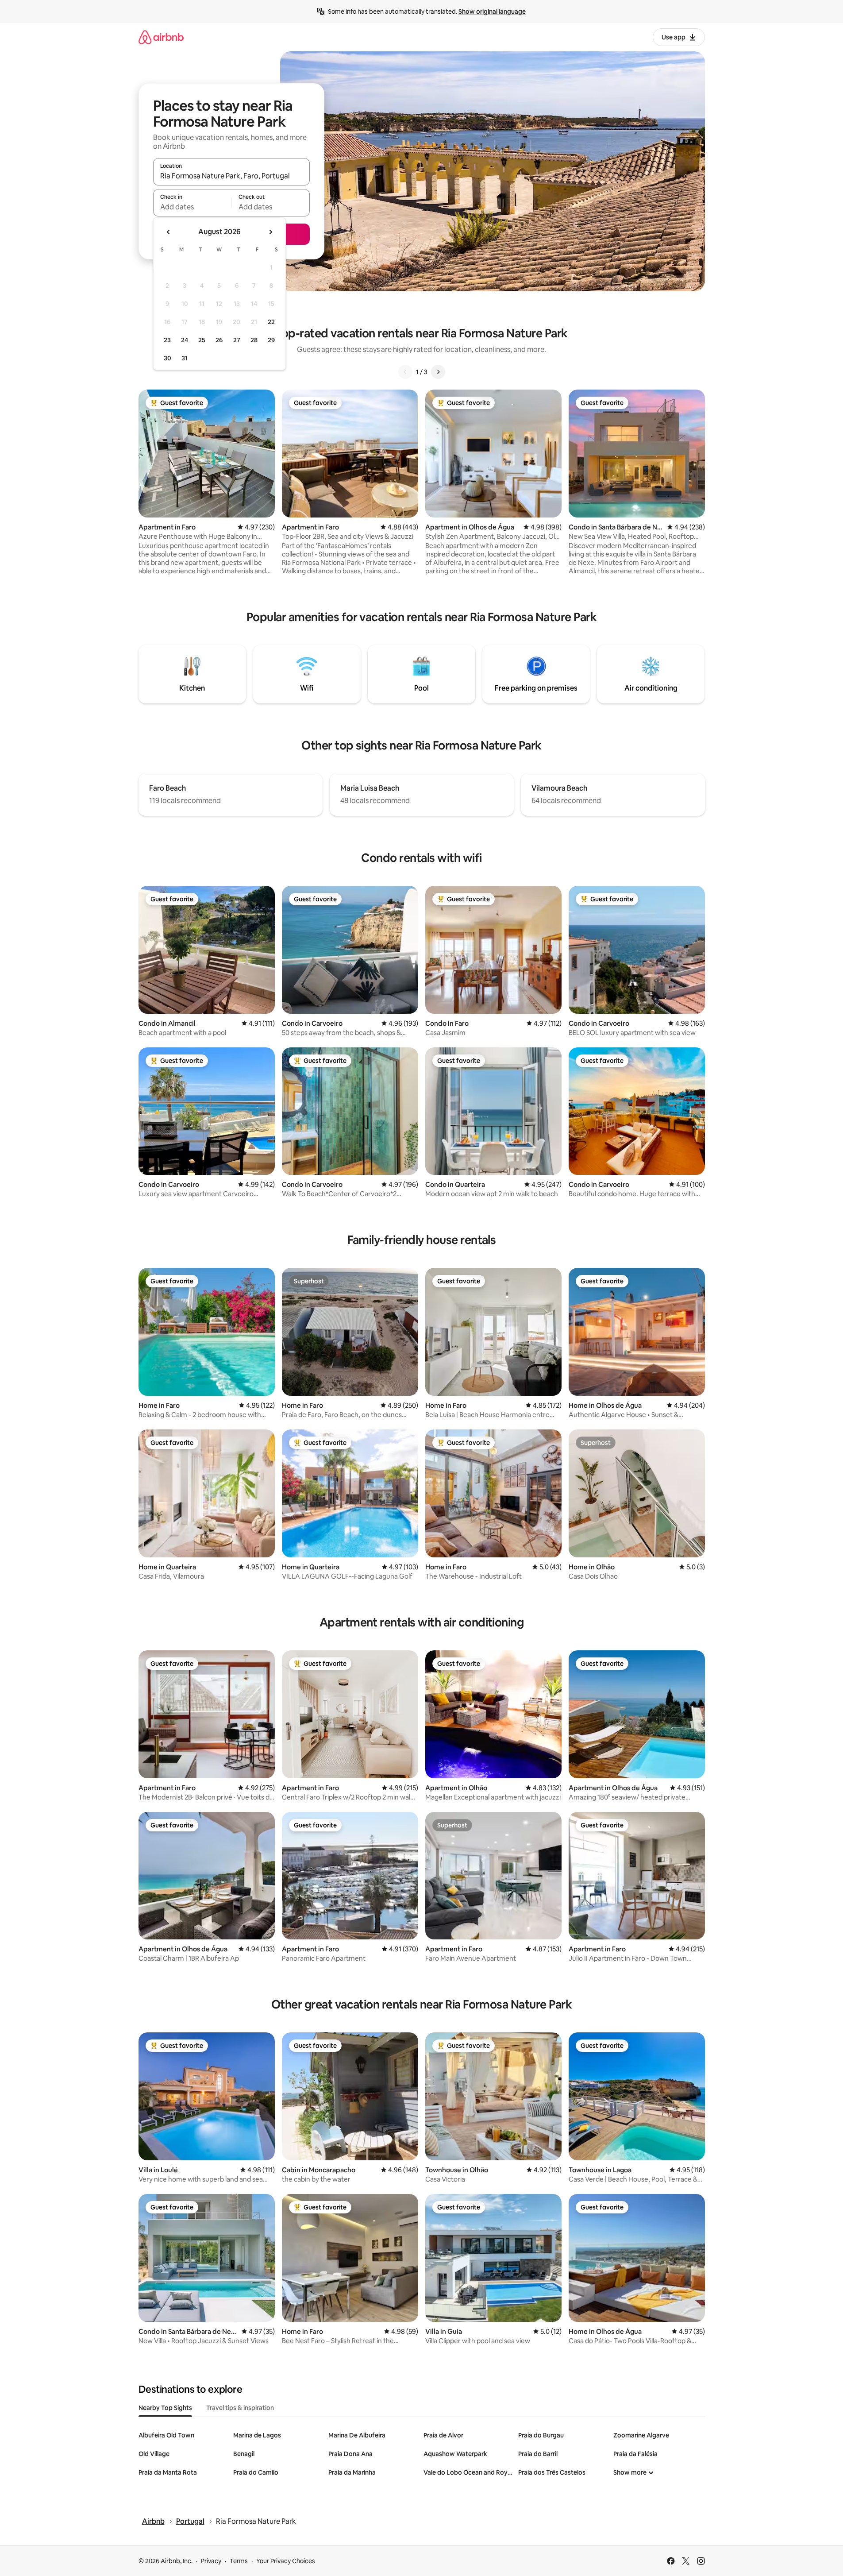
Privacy (211, 2561)
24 (185, 340)
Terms (239, 2561)
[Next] (438, 372)
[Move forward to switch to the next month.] (270, 232)
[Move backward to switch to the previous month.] (169, 232)
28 (254, 340)
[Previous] (405, 372)
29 (271, 340)
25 (202, 340)
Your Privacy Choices (286, 2561)
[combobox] (231, 176)
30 (167, 358)
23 (167, 340)
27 (237, 340)
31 (185, 358)
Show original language (492, 12)
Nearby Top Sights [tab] (165, 2408)
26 (219, 340)
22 (271, 322)
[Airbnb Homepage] (161, 37)
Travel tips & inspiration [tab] (240, 2408)
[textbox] (192, 207)
